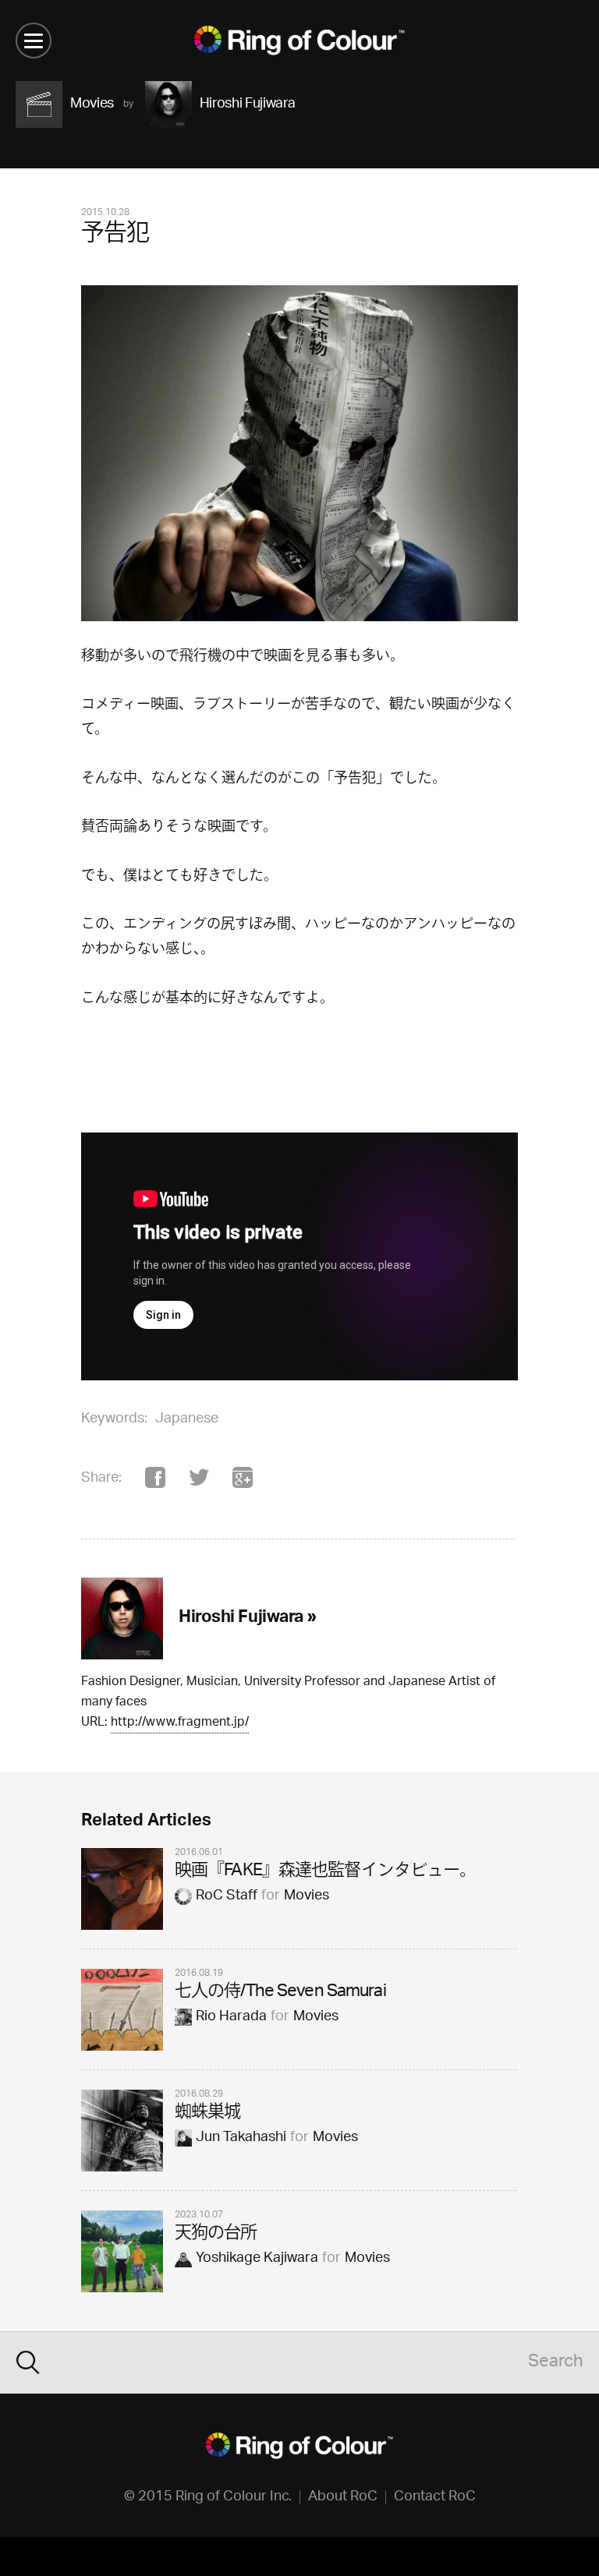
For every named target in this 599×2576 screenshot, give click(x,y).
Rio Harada (231, 2017)
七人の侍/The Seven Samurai (280, 1993)
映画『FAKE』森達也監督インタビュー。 (325, 1872)
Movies (307, 1896)
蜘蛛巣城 (207, 2113)
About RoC (343, 2497)
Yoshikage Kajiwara (257, 2259)
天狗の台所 (216, 2234)
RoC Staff (227, 1896)
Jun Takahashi (241, 2138)
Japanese (187, 1419)
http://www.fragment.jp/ (180, 1724)
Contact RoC (435, 2497)
